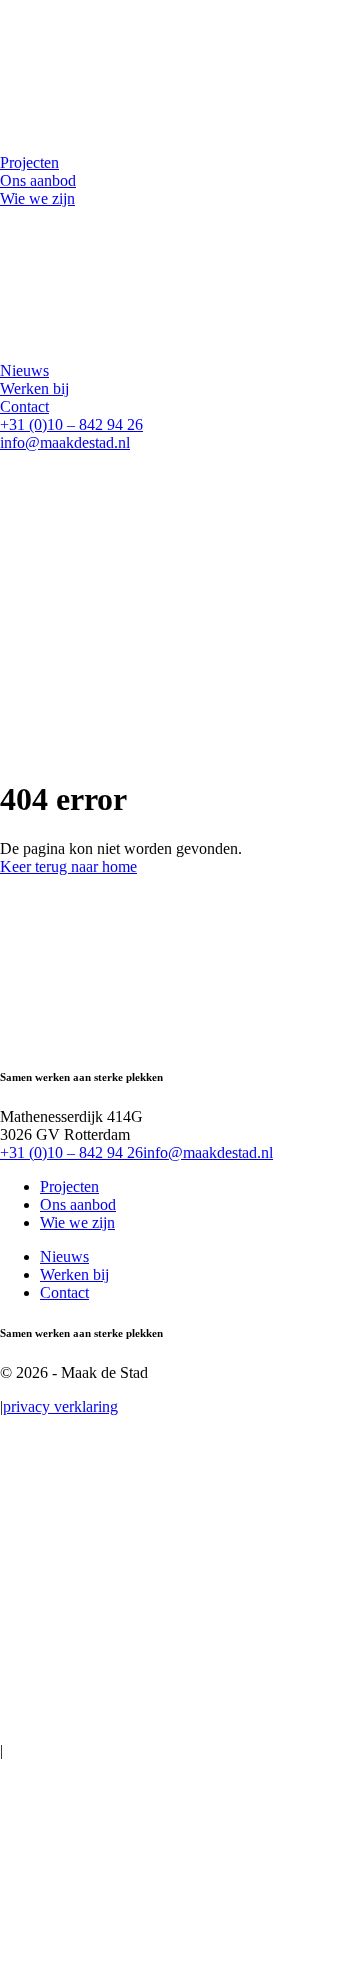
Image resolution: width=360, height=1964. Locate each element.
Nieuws (64, 1256)
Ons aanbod (78, 1204)
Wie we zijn (77, 1222)
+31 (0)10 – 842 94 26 (71, 424)
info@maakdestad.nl (65, 442)
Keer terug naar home (68, 866)
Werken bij (74, 1274)
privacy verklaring (60, 1406)
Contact (64, 1292)
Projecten (69, 1186)
